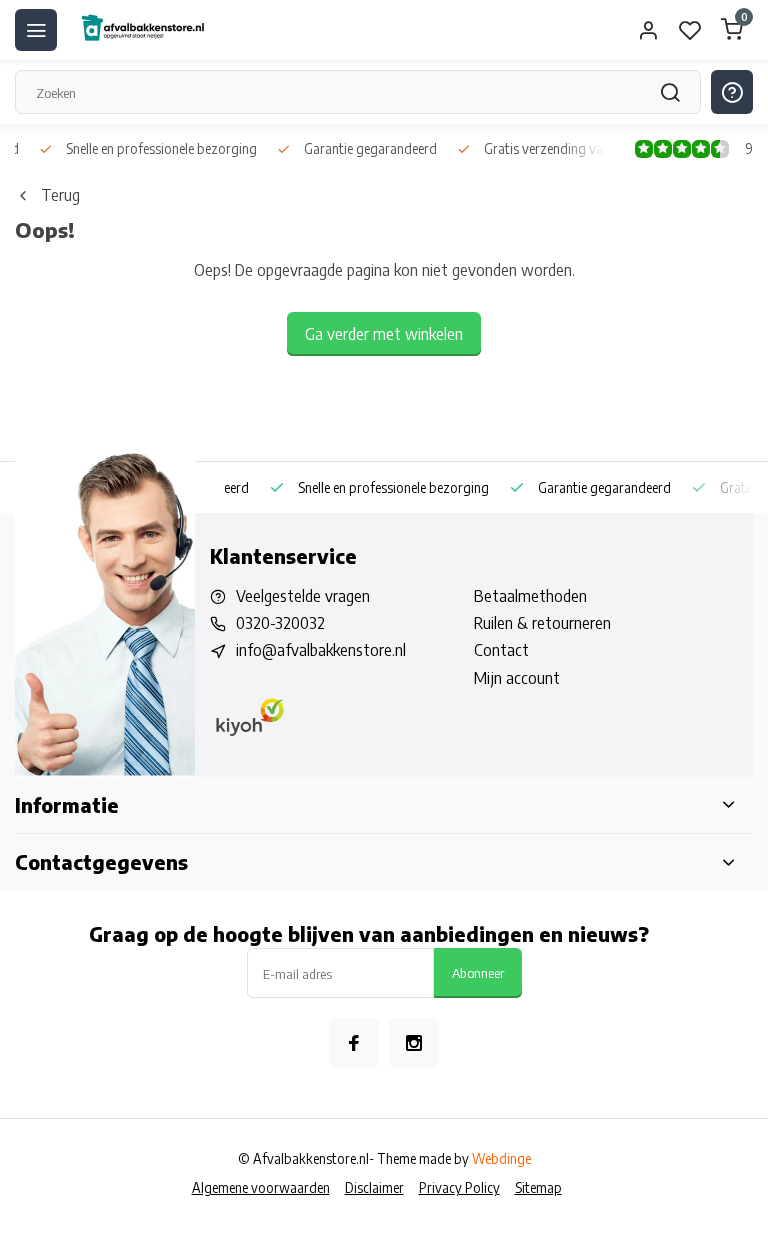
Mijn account (517, 678)
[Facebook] (354, 1043)
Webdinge (501, 1158)
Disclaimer (374, 1187)
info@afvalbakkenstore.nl (321, 650)
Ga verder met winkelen (384, 334)
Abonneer (478, 972)
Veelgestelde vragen (303, 596)
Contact (501, 650)
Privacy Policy (459, 1187)
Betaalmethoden (530, 596)
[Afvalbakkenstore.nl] (142, 30)
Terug (60, 195)
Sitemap (538, 1187)
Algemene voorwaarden (261, 1187)
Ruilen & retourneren (542, 623)
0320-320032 (280, 623)
